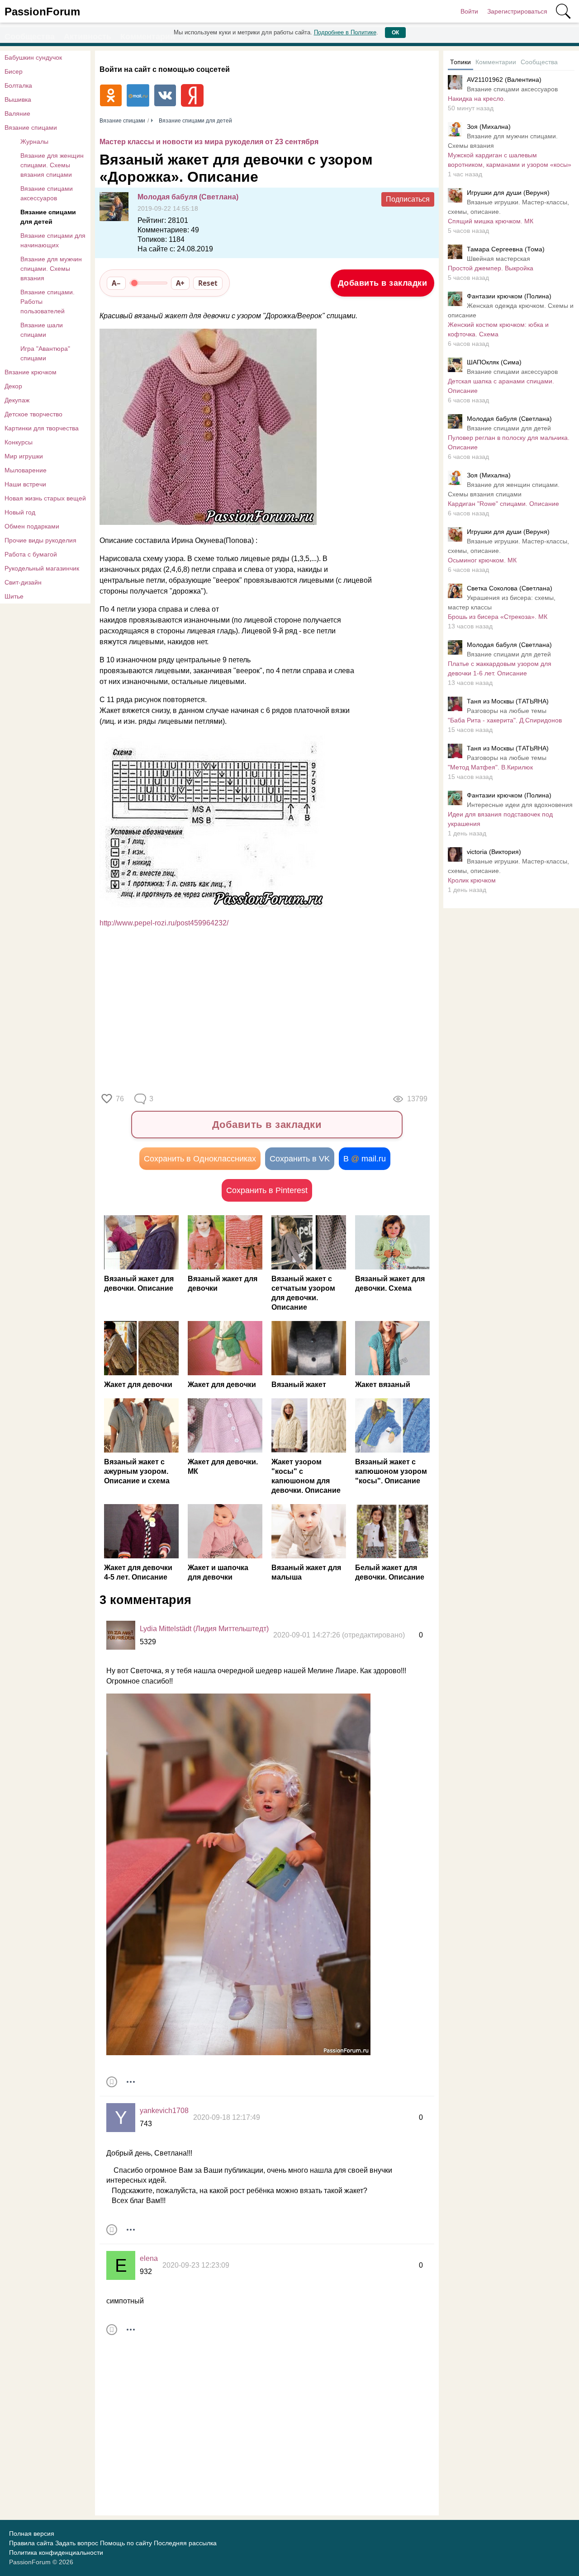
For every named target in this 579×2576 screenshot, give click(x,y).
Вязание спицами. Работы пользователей (47, 302)
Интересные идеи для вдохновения (520, 805)
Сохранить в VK (300, 1159)
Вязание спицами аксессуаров (47, 193)
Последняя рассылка (185, 2543)
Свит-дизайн (23, 582)
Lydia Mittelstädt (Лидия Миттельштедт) (204, 1629)
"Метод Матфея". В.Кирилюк (490, 767)
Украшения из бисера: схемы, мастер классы (502, 602)
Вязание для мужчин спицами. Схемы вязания (51, 269)
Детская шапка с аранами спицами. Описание (501, 386)
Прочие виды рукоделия (40, 540)
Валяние (17, 113)
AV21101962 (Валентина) (504, 80)
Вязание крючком (31, 372)
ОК (395, 33)
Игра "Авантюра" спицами (45, 353)
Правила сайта (31, 2543)
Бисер (14, 71)
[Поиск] (563, 11)
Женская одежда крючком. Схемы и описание (511, 310)
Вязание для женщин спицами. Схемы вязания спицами (52, 165)
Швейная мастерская (498, 259)
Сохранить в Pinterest (267, 1190)
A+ (180, 283)
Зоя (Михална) (489, 127)
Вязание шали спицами (42, 330)
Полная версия (32, 2534)
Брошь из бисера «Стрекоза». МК (498, 617)
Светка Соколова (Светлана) (510, 588)
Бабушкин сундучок (33, 57)
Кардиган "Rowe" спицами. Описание (503, 504)
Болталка (18, 85)
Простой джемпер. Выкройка (491, 268)
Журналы (34, 142)
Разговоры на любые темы (507, 711)
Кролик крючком (472, 880)
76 (120, 1099)
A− (116, 283)
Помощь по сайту (126, 2543)
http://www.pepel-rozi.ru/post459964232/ (164, 923)
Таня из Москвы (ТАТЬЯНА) (508, 701)
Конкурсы (19, 442)
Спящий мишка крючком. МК (491, 221)
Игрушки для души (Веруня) (508, 193)
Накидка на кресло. (477, 99)
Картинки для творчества (42, 428)
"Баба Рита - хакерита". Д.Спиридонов (505, 720)
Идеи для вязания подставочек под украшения (500, 819)
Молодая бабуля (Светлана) (188, 197)
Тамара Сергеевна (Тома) (506, 249)
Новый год (20, 512)
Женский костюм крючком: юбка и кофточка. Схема (498, 329)
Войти (469, 11)
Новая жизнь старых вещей (45, 498)
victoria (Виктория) (494, 852)
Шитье (14, 596)
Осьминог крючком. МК (482, 560)
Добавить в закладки (383, 283)
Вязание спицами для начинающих (53, 240)
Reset (208, 283)
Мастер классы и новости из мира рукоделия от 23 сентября (209, 142)
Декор (13, 386)
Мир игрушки (24, 456)
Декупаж (17, 400)
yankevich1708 (164, 2111)
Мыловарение (26, 470)
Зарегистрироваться (517, 11)
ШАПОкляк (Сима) (494, 362)
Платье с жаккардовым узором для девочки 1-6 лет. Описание (500, 668)
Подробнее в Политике (345, 32)
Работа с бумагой (31, 554)
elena (149, 2258)
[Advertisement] (262, 1008)
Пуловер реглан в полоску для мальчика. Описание (509, 442)
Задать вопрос (77, 2543)
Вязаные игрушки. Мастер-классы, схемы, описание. (508, 207)
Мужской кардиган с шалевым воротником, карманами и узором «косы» (510, 160)
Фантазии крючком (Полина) (509, 296)
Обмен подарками (32, 526)
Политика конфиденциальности (56, 2552)
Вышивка (18, 99)
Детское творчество (33, 414)
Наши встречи (25, 484)
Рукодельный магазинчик (42, 568)
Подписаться (408, 199)
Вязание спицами (31, 127)
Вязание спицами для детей (48, 217)
